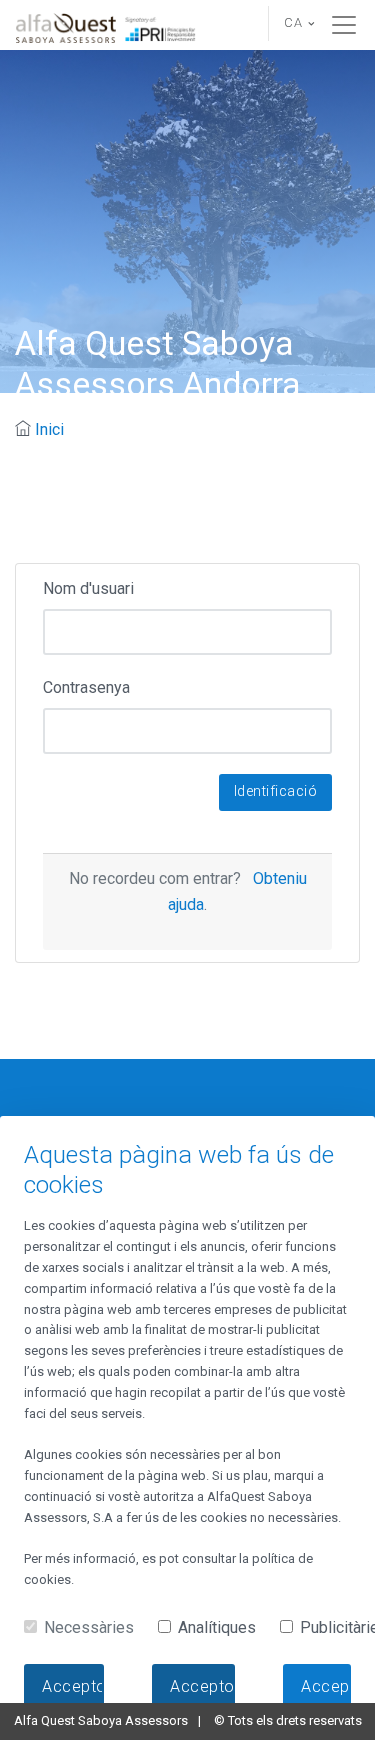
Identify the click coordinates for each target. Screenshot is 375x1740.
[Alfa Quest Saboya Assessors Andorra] (107, 25)
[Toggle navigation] (344, 25)
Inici (49, 429)
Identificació (276, 791)
